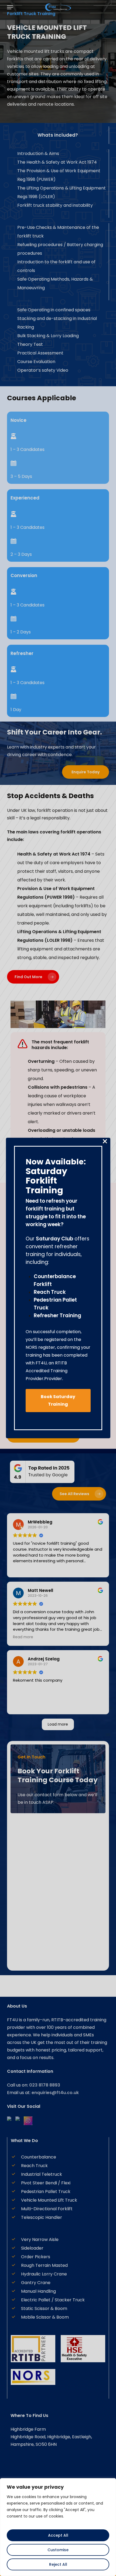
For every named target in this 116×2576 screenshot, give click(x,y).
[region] (58, 2527)
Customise (58, 2550)
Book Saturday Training (58, 1400)
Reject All (58, 2564)
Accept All (58, 2535)
